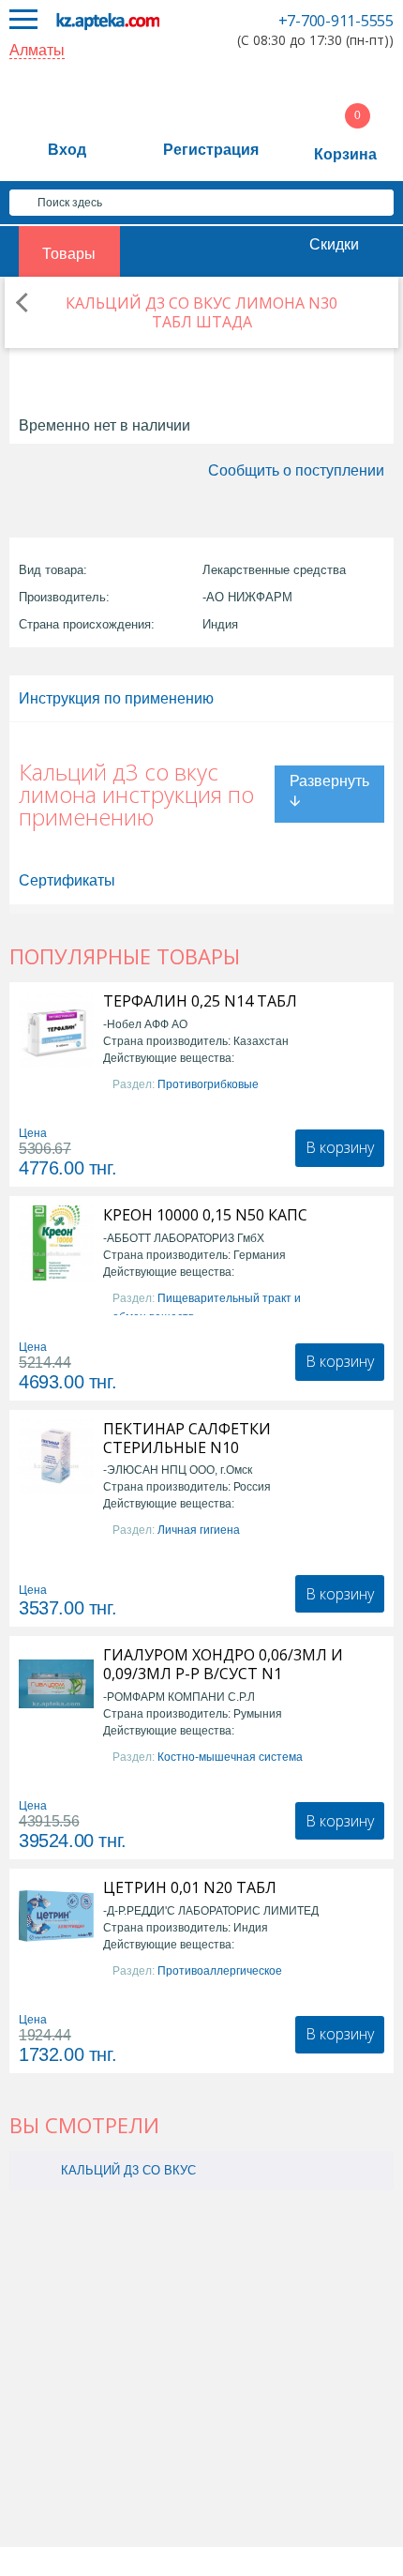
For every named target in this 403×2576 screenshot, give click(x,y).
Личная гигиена (199, 1530)
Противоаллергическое (220, 1971)
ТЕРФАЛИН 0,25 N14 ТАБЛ (200, 1001)
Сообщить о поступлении (296, 470)
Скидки (334, 244)
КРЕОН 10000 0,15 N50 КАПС (205, 1215)
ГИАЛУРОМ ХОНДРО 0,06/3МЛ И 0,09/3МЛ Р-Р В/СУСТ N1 (223, 1664)
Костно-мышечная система (230, 1757)
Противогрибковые (208, 1084)
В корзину (340, 1147)
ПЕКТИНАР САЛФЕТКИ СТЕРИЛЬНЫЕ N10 (187, 1438)
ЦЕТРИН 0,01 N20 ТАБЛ (190, 1887)
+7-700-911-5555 (336, 21)
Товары (69, 254)
